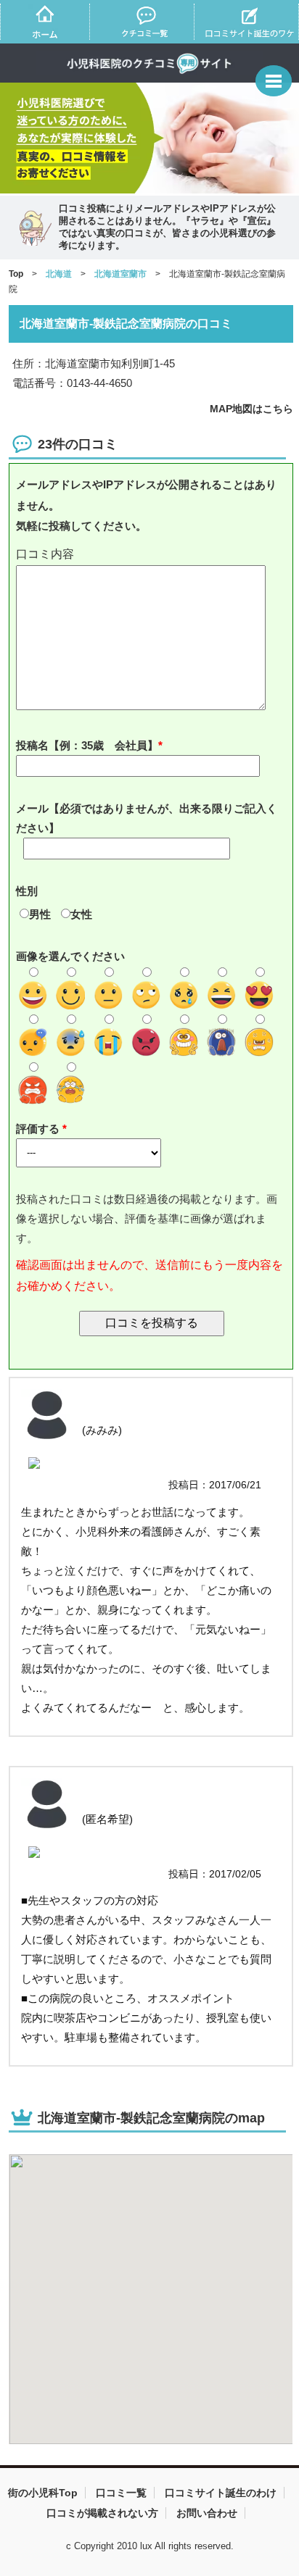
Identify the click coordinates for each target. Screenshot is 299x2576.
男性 (40, 914)
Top (16, 274)
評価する (39, 1129)
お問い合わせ (207, 2513)
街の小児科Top (43, 2493)
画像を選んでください (70, 956)
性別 (27, 891)
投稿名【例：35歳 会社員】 (87, 745)
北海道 (59, 274)
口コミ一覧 (121, 2493)
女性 (81, 914)
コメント (151, 555)
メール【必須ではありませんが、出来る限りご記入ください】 (147, 818)
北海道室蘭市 (120, 274)
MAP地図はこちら (251, 409)
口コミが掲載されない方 (102, 2513)
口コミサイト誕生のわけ (221, 2493)
